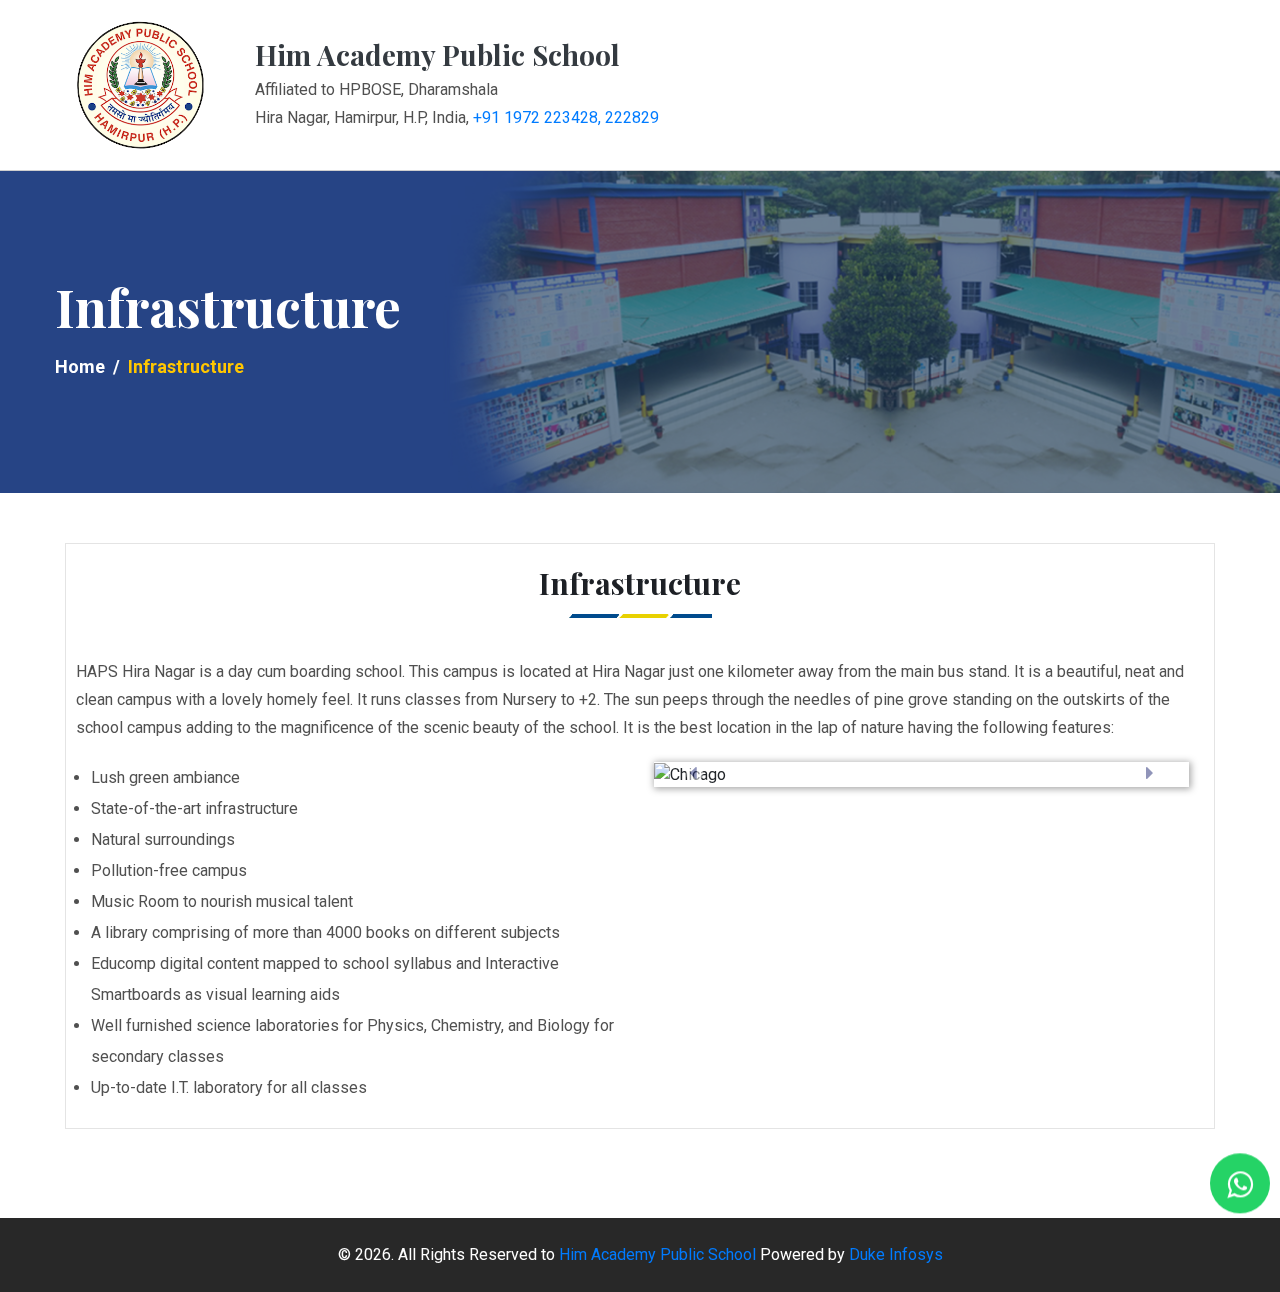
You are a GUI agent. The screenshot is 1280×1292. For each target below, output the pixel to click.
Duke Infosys (896, 1254)
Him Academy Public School (657, 1254)
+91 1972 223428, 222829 (566, 117)
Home (80, 366)
